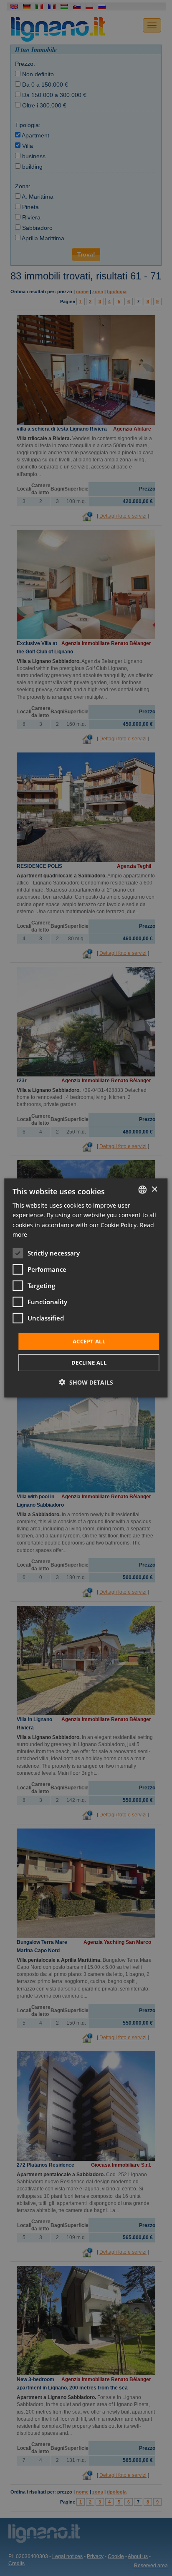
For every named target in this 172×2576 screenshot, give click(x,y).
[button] (86, 1382)
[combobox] (143, 1190)
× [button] (154, 1189)
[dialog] (86, 1288)
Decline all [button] (89, 1363)
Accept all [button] (89, 1341)
